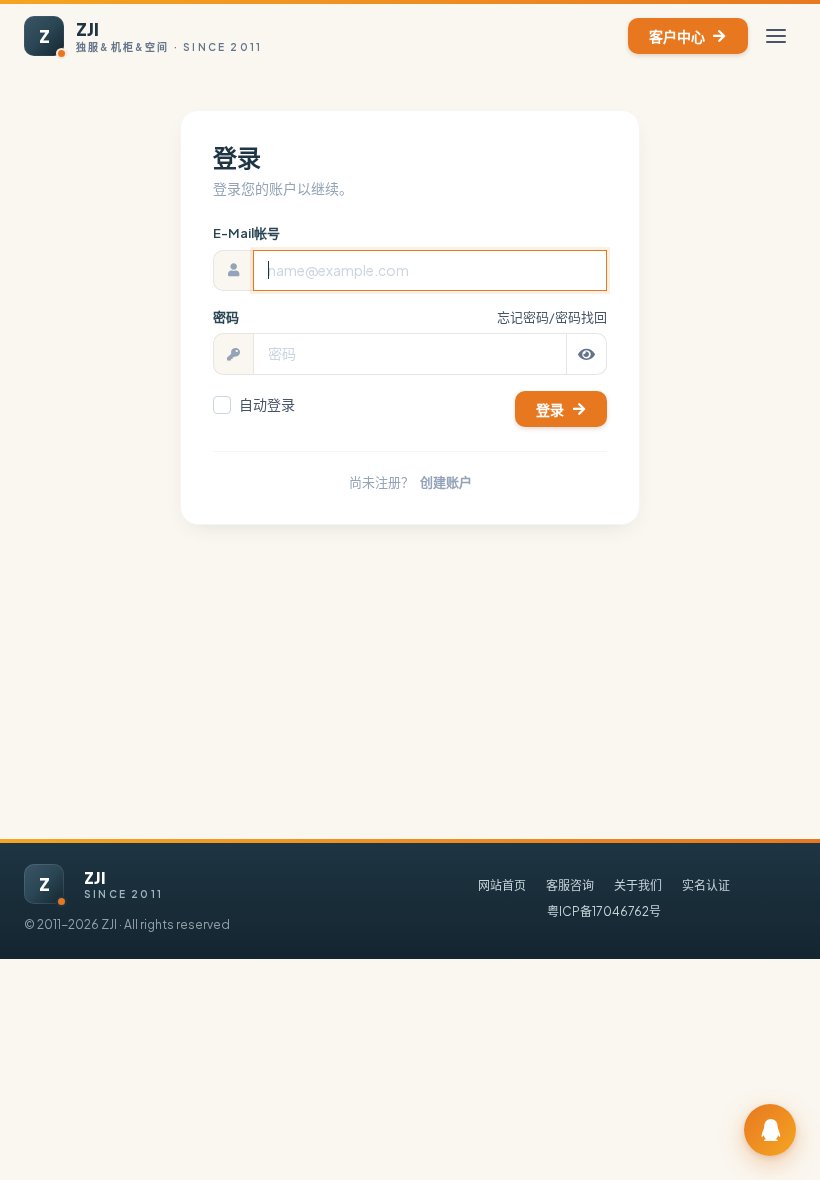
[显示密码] (587, 354)
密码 (226, 317)
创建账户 (446, 482)
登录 (550, 409)
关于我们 (638, 885)
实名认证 (706, 885)
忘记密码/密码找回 (552, 317)
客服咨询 (570, 885)
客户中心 (677, 36)
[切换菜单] (776, 36)
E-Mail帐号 (246, 233)
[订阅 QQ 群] (770, 1130)
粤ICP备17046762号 (604, 911)
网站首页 (502, 885)
